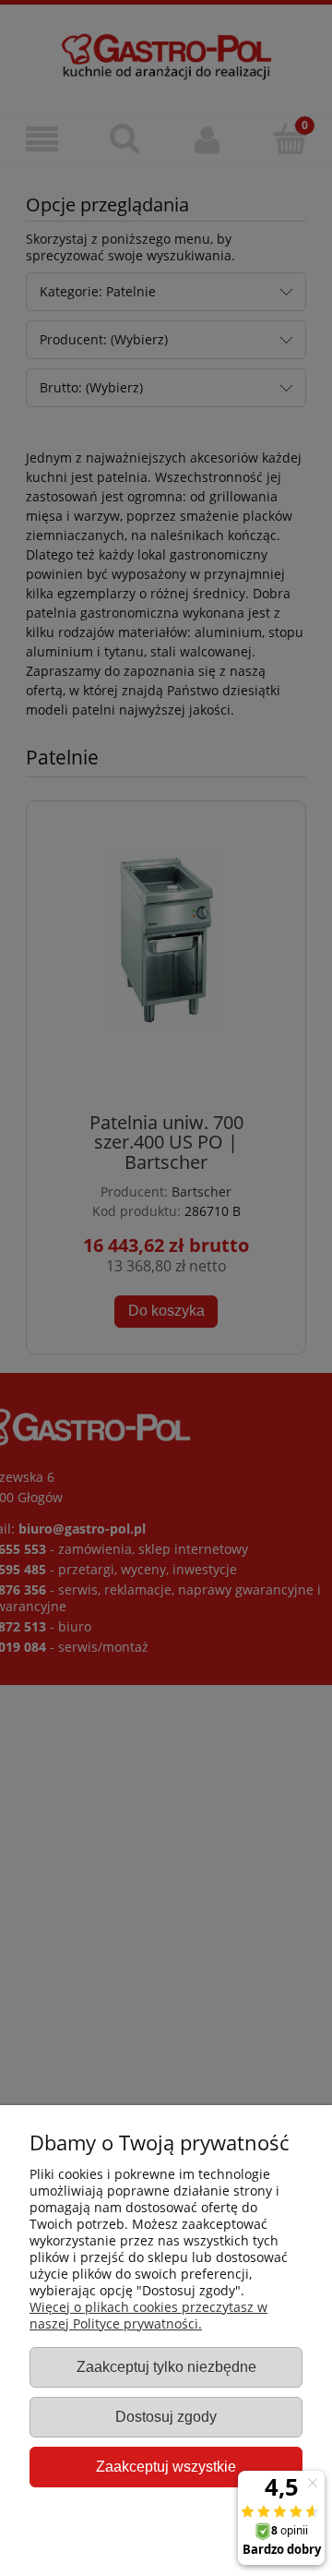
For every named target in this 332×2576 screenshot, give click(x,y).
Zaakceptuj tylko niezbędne (166, 2366)
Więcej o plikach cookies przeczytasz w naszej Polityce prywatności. (148, 2315)
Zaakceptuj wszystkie (166, 2466)
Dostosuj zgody (166, 2416)
